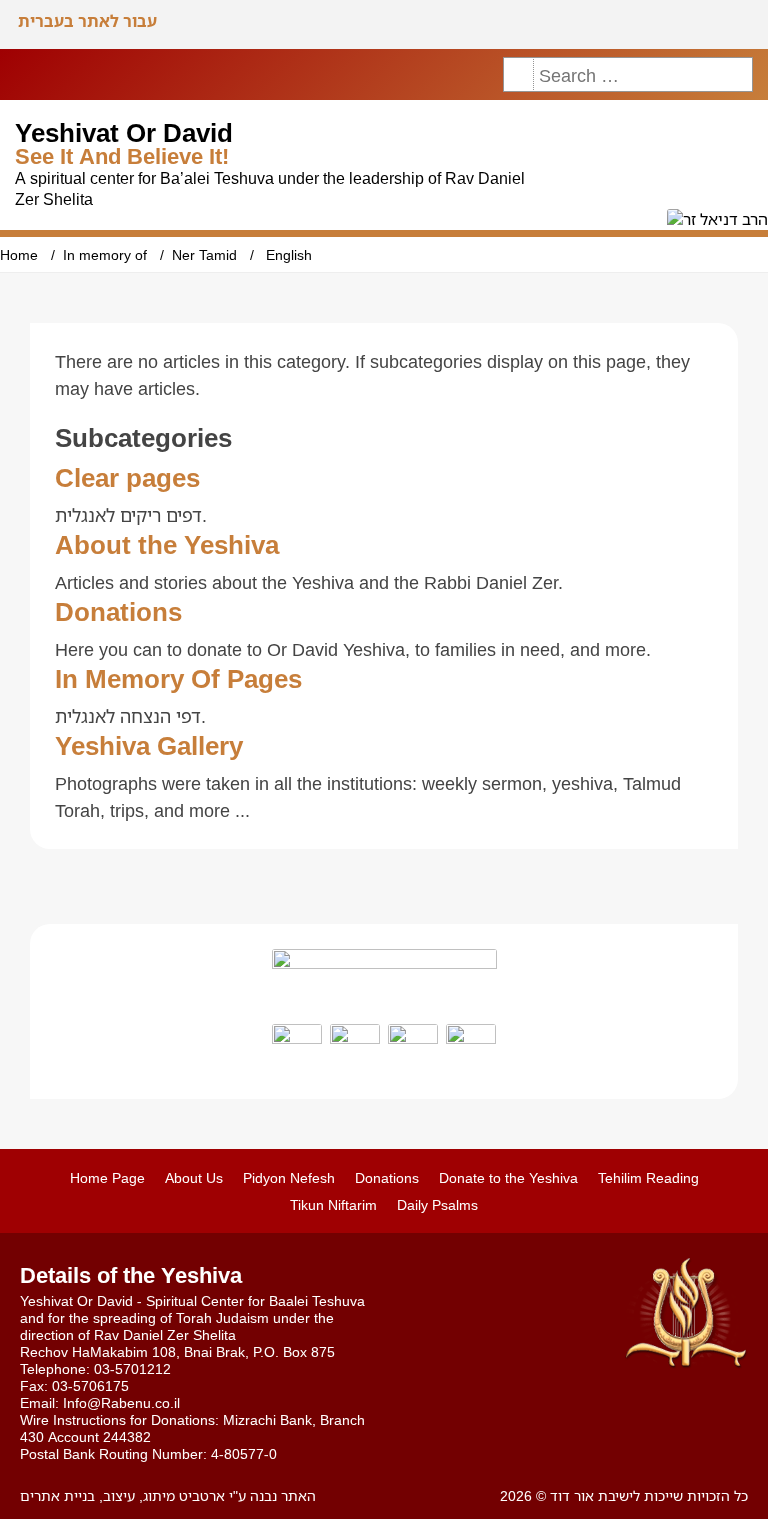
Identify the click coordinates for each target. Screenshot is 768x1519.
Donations (118, 611)
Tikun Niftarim (333, 1204)
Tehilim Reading (648, 1177)
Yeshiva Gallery (149, 745)
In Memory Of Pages (178, 678)
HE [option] (741, 25)
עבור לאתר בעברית (87, 21)
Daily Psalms (437, 1204)
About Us (194, 1177)
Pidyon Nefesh (289, 1177)
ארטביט (200, 1495)
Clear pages (127, 477)
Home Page (107, 1177)
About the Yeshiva (167, 544)
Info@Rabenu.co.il (121, 1402)
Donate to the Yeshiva (508, 1177)
